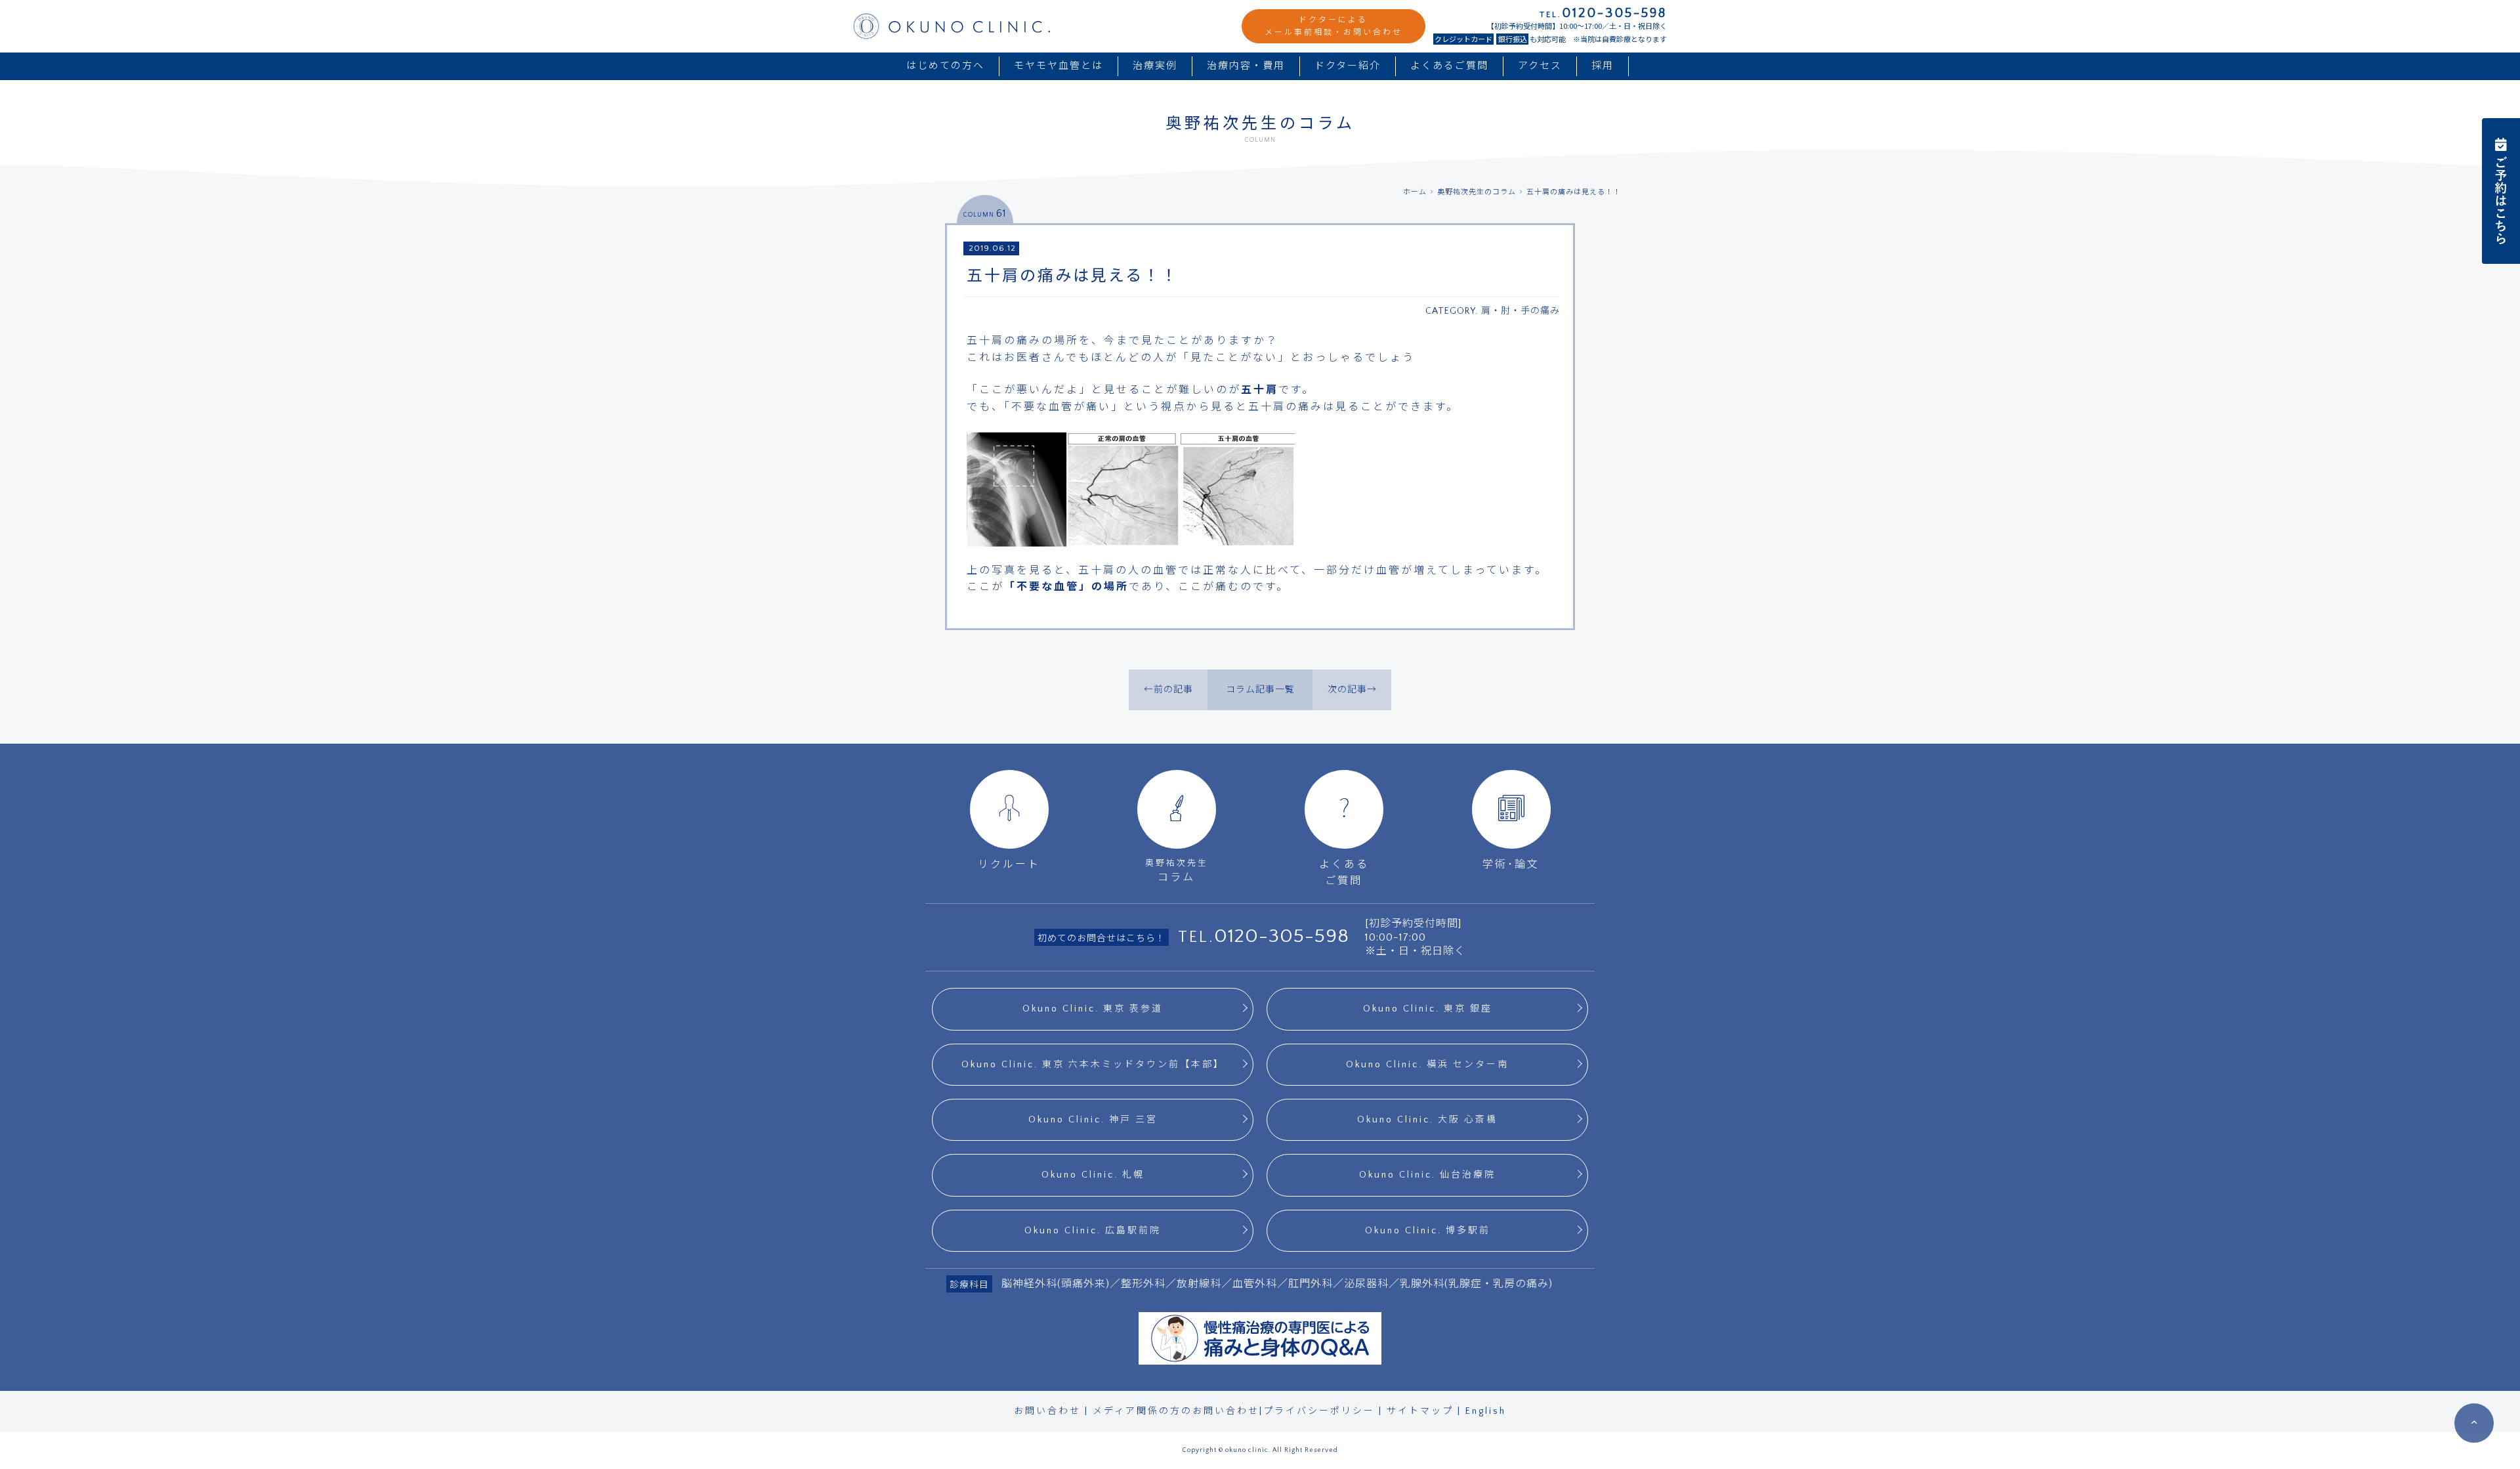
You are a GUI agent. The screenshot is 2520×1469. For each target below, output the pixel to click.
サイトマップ (1420, 1411)
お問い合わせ (1047, 1411)
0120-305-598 (1282, 936)
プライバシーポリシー (1319, 1411)
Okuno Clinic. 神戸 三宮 (1093, 1120)
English (1486, 1411)
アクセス (1540, 66)
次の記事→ (1352, 690)
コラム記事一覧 (1260, 690)
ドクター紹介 (1348, 66)
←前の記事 (1168, 690)
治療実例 (1155, 66)
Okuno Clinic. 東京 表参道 (1093, 1009)
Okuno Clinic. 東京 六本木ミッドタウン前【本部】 (1093, 1065)
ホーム (1415, 192)
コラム (1177, 871)
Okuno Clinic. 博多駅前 (1428, 1231)
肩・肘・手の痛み (1521, 311)
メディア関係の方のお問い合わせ (1176, 1411)
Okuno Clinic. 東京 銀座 (1428, 1009)
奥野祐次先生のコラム (1477, 192)
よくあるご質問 (1449, 66)
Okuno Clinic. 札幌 (1093, 1175)
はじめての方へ (945, 66)
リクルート (1009, 864)
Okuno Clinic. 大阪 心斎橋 (1427, 1120)
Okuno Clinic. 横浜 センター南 (1427, 1065)
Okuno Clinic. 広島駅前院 (1093, 1231)
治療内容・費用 (1246, 66)
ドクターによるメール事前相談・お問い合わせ (1333, 26)
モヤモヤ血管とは (1059, 66)
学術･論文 (1511, 864)
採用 (1603, 66)
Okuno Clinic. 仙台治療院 (1427, 1175)
